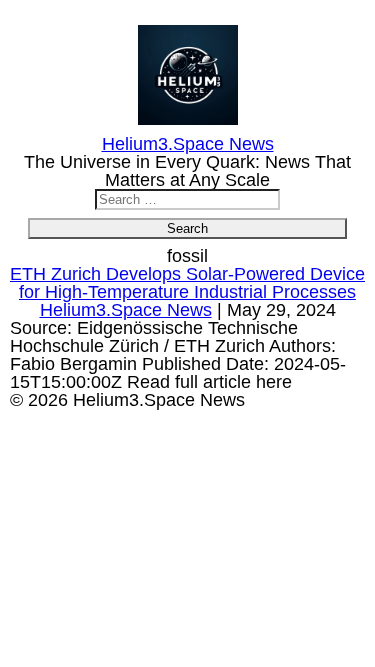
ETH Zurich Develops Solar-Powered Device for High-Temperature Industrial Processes (187, 283)
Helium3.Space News (126, 310)
